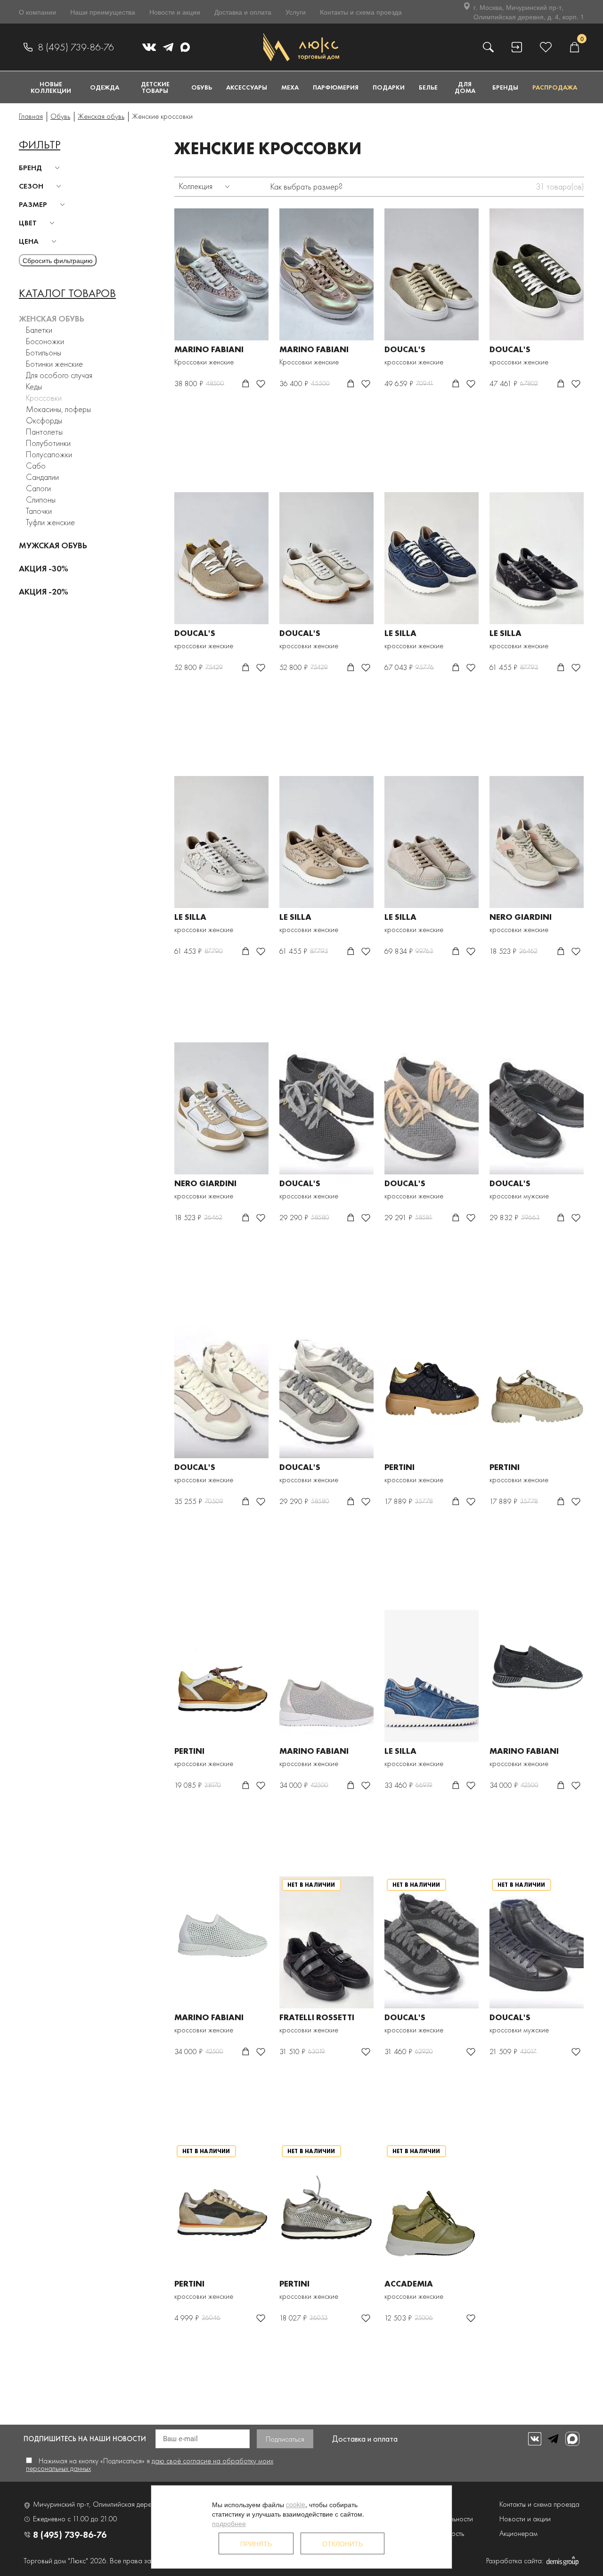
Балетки (39, 330)
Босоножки (45, 341)
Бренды (505, 87)
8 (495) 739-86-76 (76, 47)
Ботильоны (44, 352)
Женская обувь (52, 318)
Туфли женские (50, 522)
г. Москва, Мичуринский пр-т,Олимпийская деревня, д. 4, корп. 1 (529, 12)
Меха (290, 87)
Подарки (389, 87)
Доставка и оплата (243, 12)
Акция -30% (44, 568)
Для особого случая (59, 375)
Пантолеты (44, 432)
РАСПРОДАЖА (555, 87)
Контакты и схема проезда (361, 12)
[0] (574, 47)
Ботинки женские (54, 364)
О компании (37, 12)
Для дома (465, 87)
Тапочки (39, 511)
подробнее (229, 2523)
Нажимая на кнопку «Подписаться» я (150, 2465)
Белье (428, 87)
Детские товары (155, 87)
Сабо (36, 466)
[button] (41, 168)
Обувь (202, 87)
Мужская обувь (53, 545)
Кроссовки (44, 398)
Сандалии (42, 477)
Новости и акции (175, 12)
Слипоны (41, 500)
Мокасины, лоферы (58, 409)
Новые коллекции (51, 87)
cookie (296, 2504)
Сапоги (38, 488)
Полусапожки (49, 454)
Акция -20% (44, 591)
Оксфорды (44, 420)
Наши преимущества (103, 12)
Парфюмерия (336, 87)
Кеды (34, 386)
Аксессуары (247, 87)
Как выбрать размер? (306, 186)
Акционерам (518, 2533)
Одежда (105, 87)
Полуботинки (48, 443)
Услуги (296, 12)
